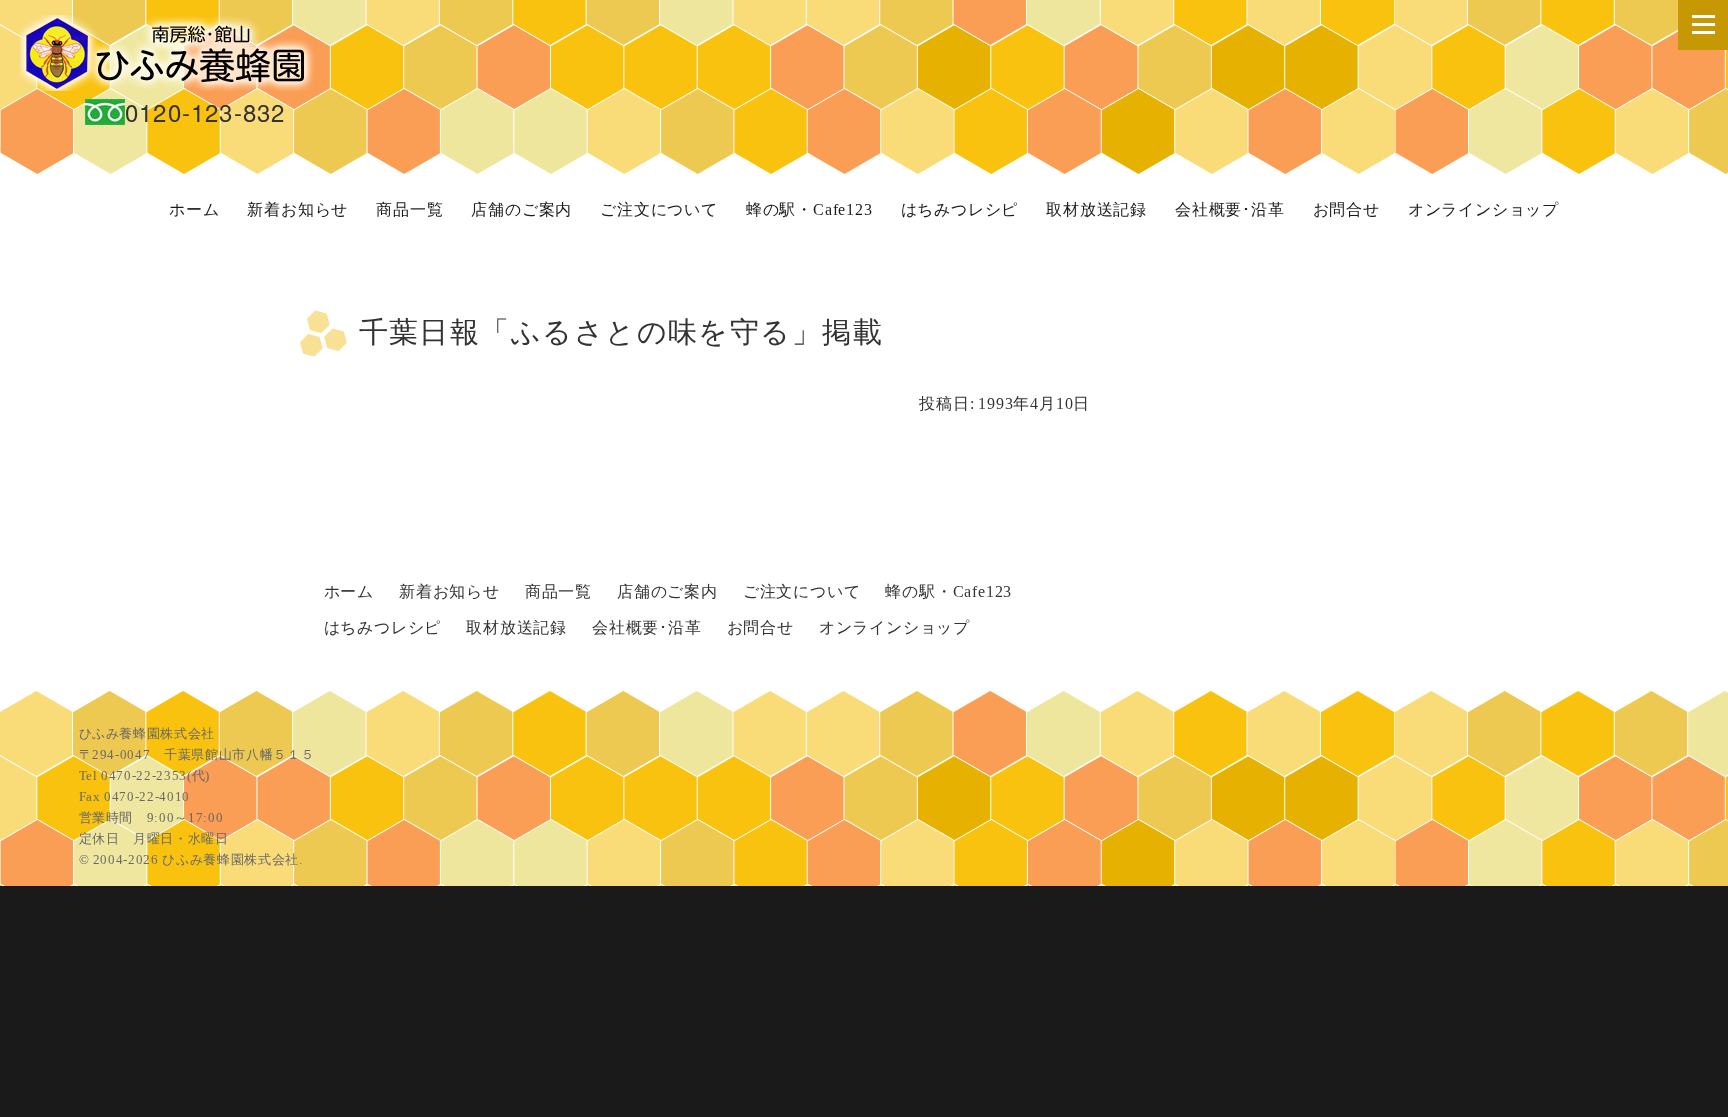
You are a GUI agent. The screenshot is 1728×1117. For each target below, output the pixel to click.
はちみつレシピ (960, 209)
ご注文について (659, 209)
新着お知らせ (297, 209)
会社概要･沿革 (1230, 209)
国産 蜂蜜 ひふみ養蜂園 (170, 53)
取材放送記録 (1096, 209)
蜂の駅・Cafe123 (809, 209)
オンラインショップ (1483, 209)
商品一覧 (409, 209)
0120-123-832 (205, 111)
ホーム (194, 209)
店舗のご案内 (521, 209)
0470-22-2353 (144, 775)
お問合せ (1346, 209)
